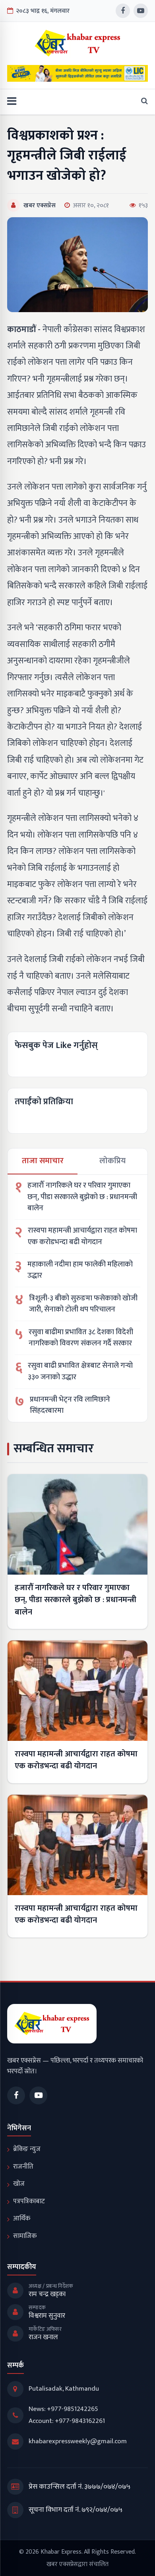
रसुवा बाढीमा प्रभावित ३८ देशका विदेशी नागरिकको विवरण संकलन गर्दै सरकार (81, 1338)
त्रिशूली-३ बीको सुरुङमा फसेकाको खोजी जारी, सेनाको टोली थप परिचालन (83, 1304)
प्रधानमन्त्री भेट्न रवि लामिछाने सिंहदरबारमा (70, 1405)
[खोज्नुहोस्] (142, 102)
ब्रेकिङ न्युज (27, 2149)
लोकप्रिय (112, 1161)
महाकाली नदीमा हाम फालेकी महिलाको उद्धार (80, 1270)
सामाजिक (25, 2236)
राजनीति (23, 2167)
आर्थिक (22, 2218)
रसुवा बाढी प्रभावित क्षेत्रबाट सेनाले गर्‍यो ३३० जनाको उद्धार (80, 1372)
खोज (19, 2184)
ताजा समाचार (43, 1161)
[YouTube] (141, 11)
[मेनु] (12, 102)
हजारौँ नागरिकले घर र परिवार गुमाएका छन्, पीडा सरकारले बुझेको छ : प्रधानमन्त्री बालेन (82, 1197)
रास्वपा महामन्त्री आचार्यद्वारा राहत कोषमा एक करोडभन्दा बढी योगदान (82, 1236)
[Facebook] (123, 11)
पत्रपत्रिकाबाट (29, 2201)
